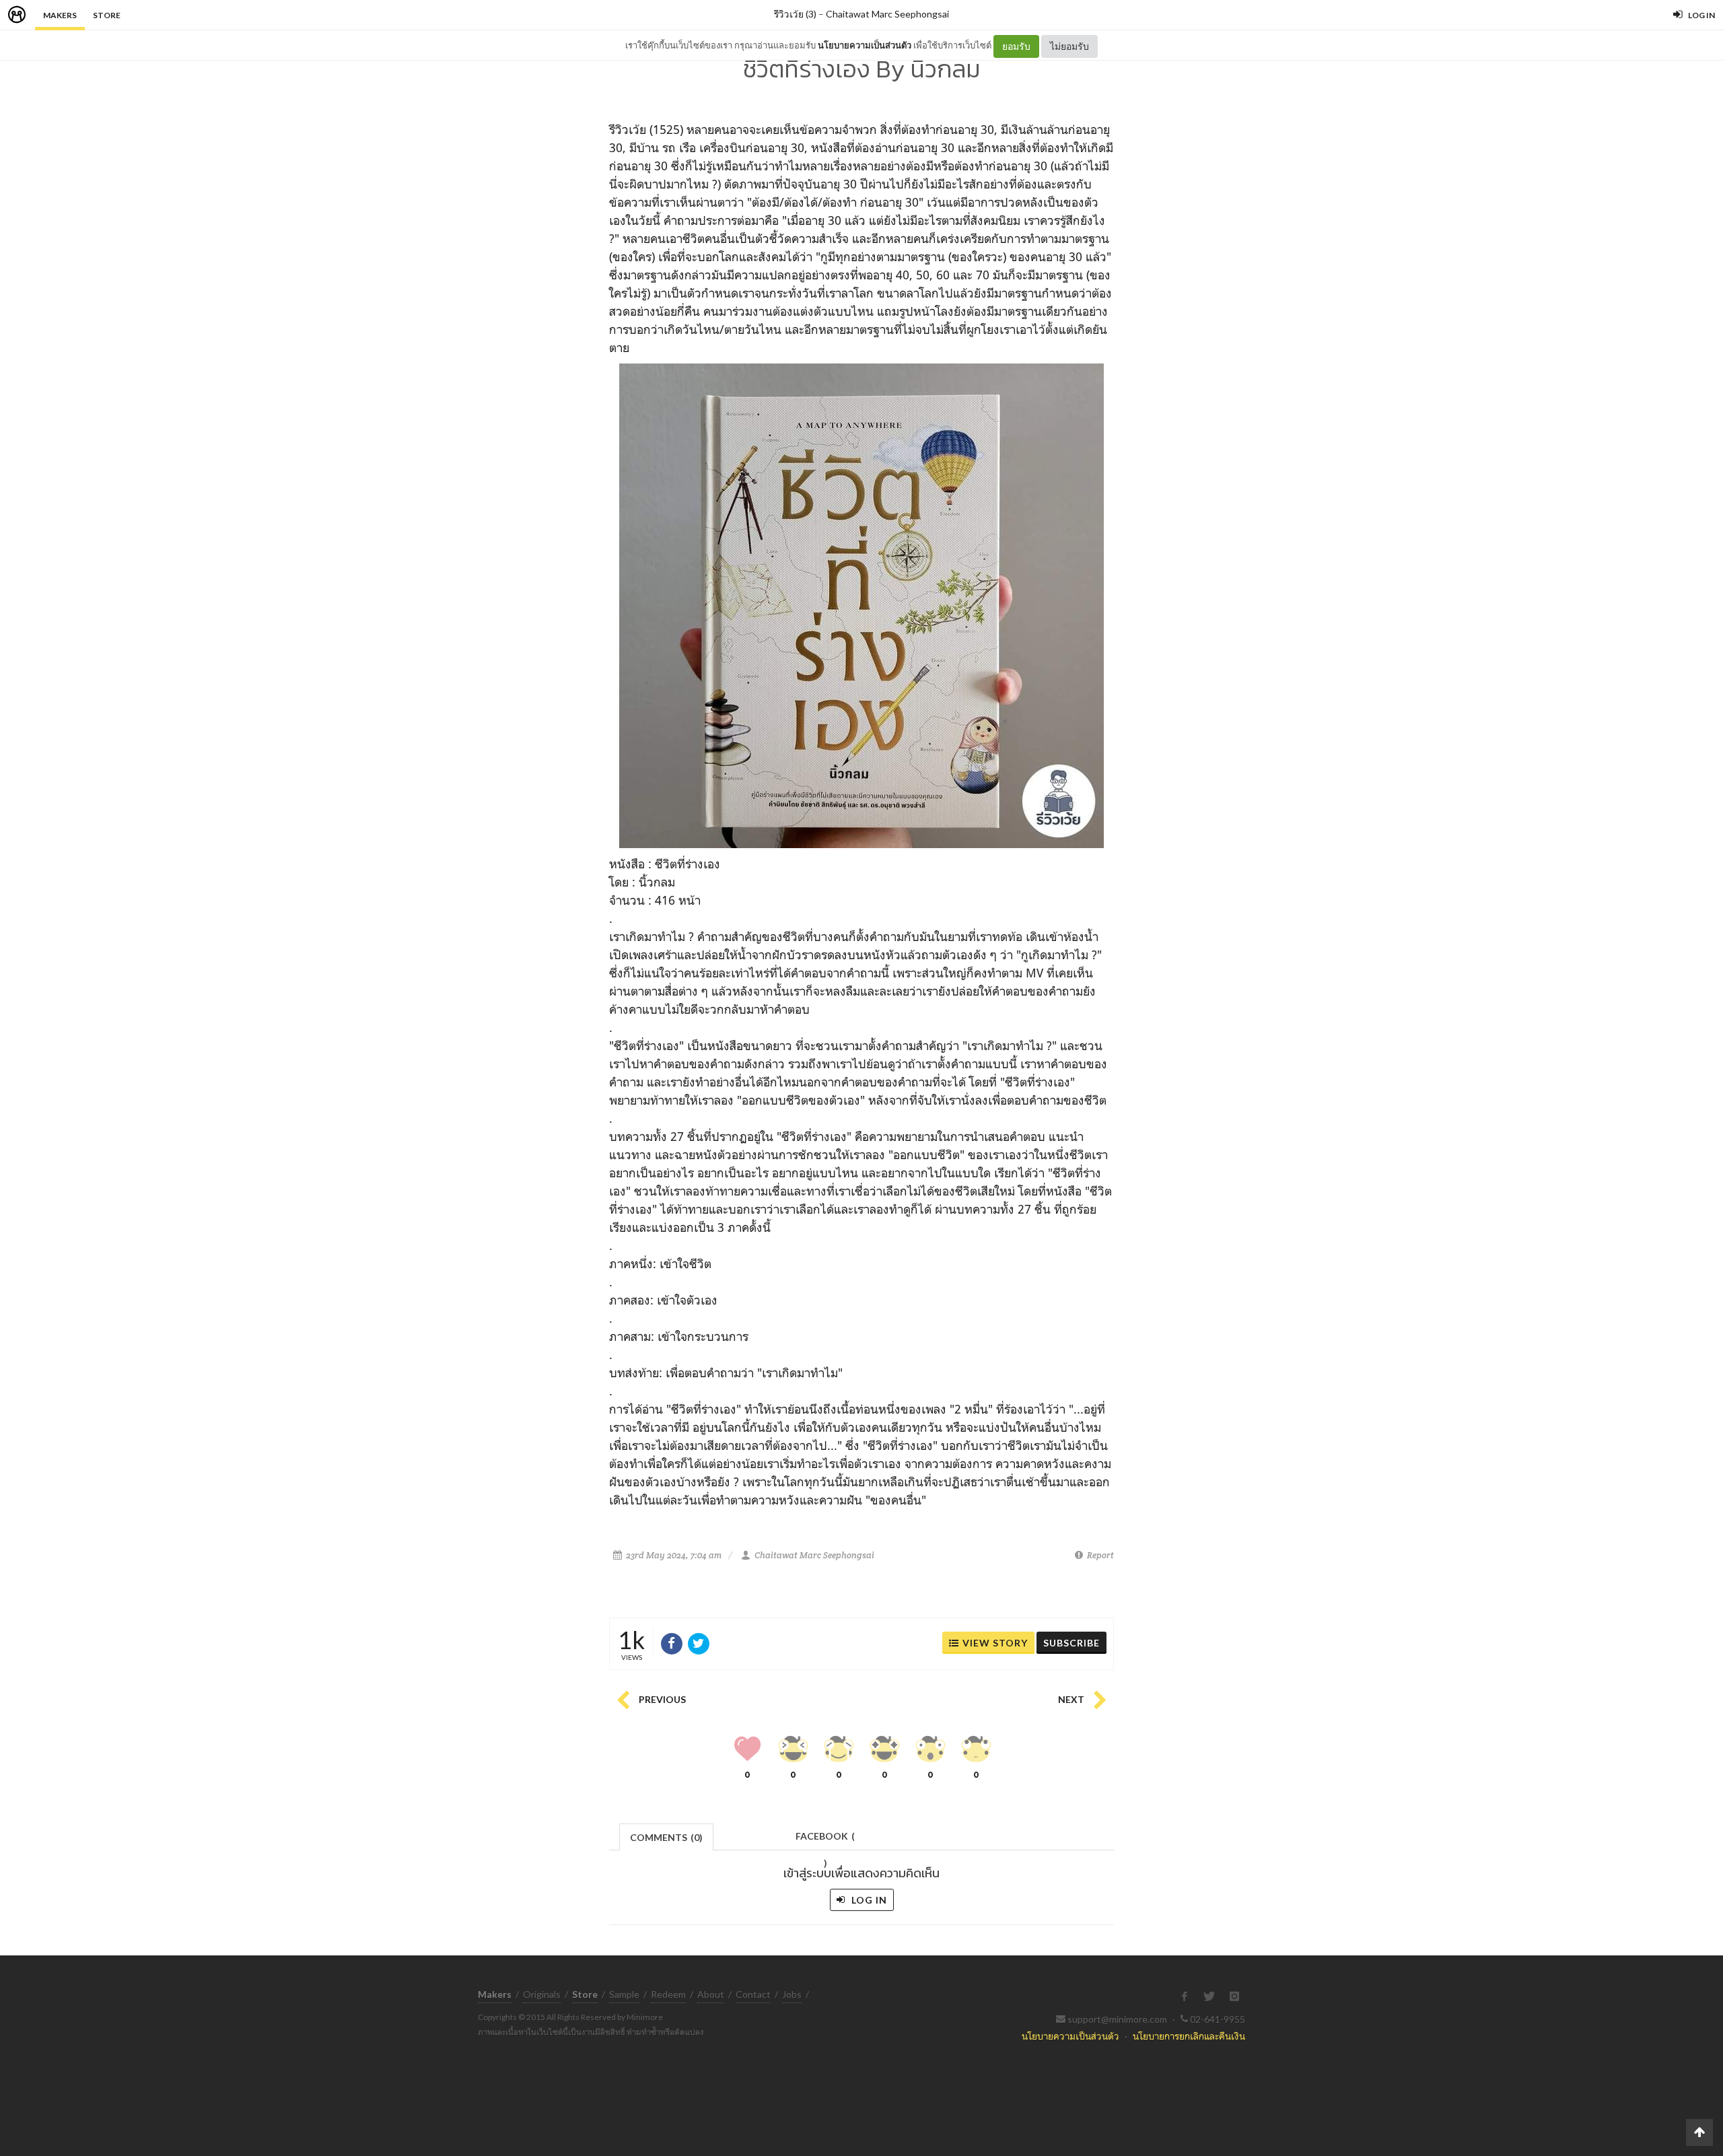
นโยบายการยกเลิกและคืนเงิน (1189, 2036)
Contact (753, 1994)
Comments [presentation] (666, 1837)
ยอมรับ (1016, 46)
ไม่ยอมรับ (1069, 46)
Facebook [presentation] (825, 1840)
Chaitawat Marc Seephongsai (887, 14)
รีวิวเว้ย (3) (795, 14)
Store (107, 15)
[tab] (667, 1836)
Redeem (668, 1994)
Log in (868, 1900)
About (711, 1994)
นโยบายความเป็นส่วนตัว (865, 45)
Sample (624, 1994)
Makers (60, 15)
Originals (542, 1994)
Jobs (792, 1994)
